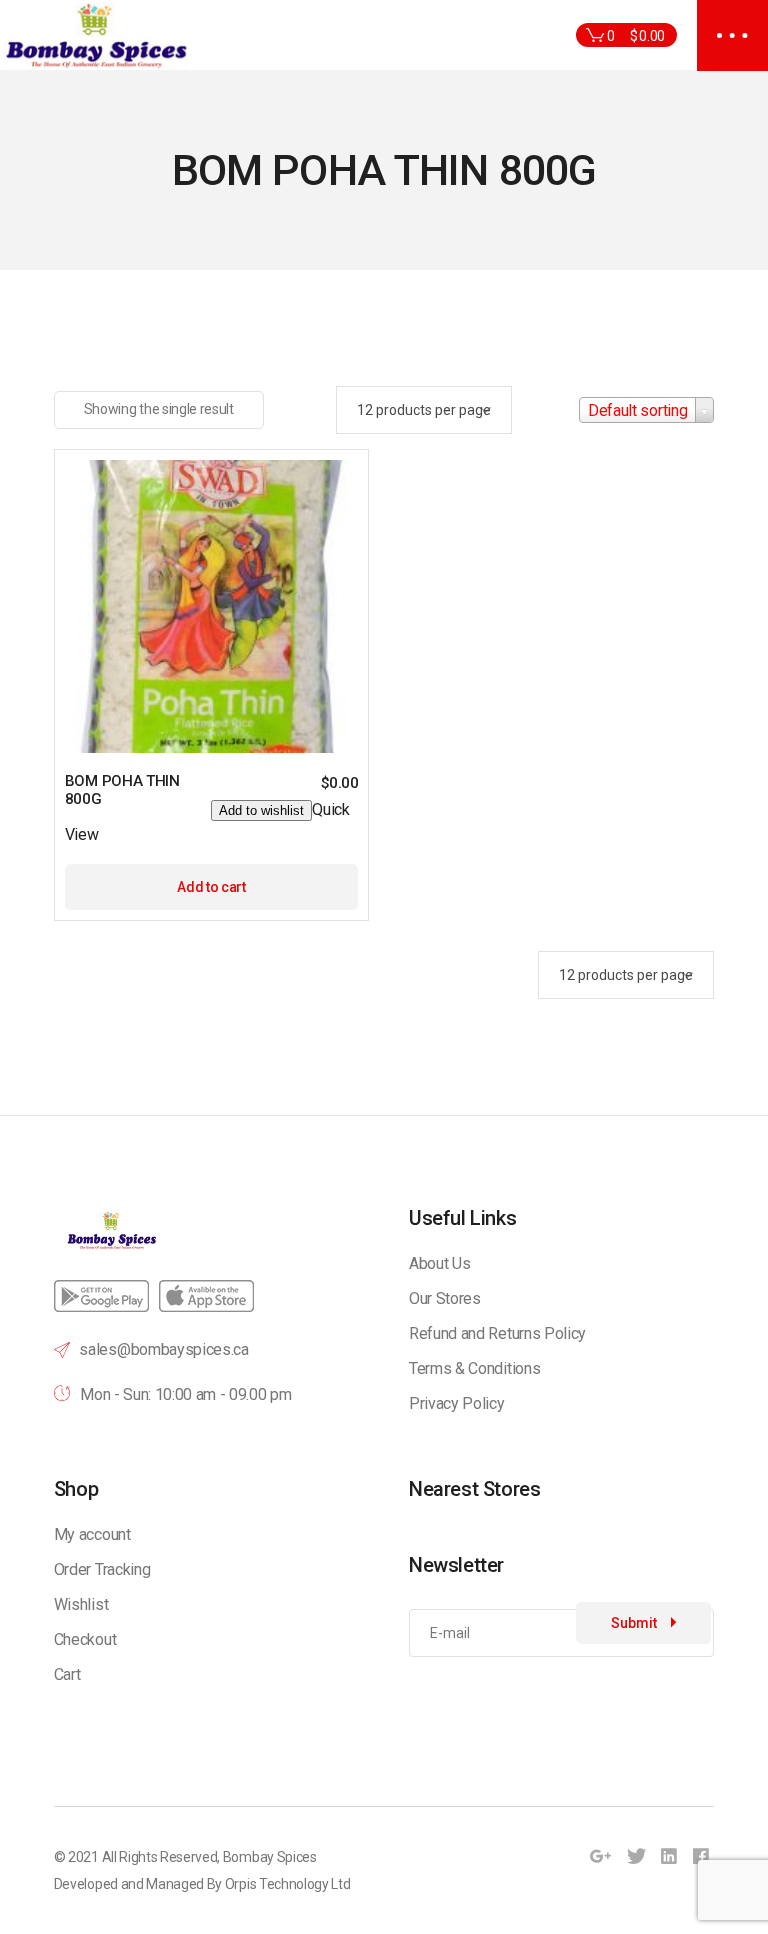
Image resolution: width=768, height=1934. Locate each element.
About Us (439, 1263)
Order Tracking (102, 1569)
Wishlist (81, 1604)
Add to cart (211, 887)
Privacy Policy (457, 1403)
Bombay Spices (270, 1857)
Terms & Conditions (474, 1368)
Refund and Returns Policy (497, 1333)
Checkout (85, 1639)
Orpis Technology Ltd (288, 1884)
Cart (67, 1674)
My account (92, 1534)
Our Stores (445, 1298)
